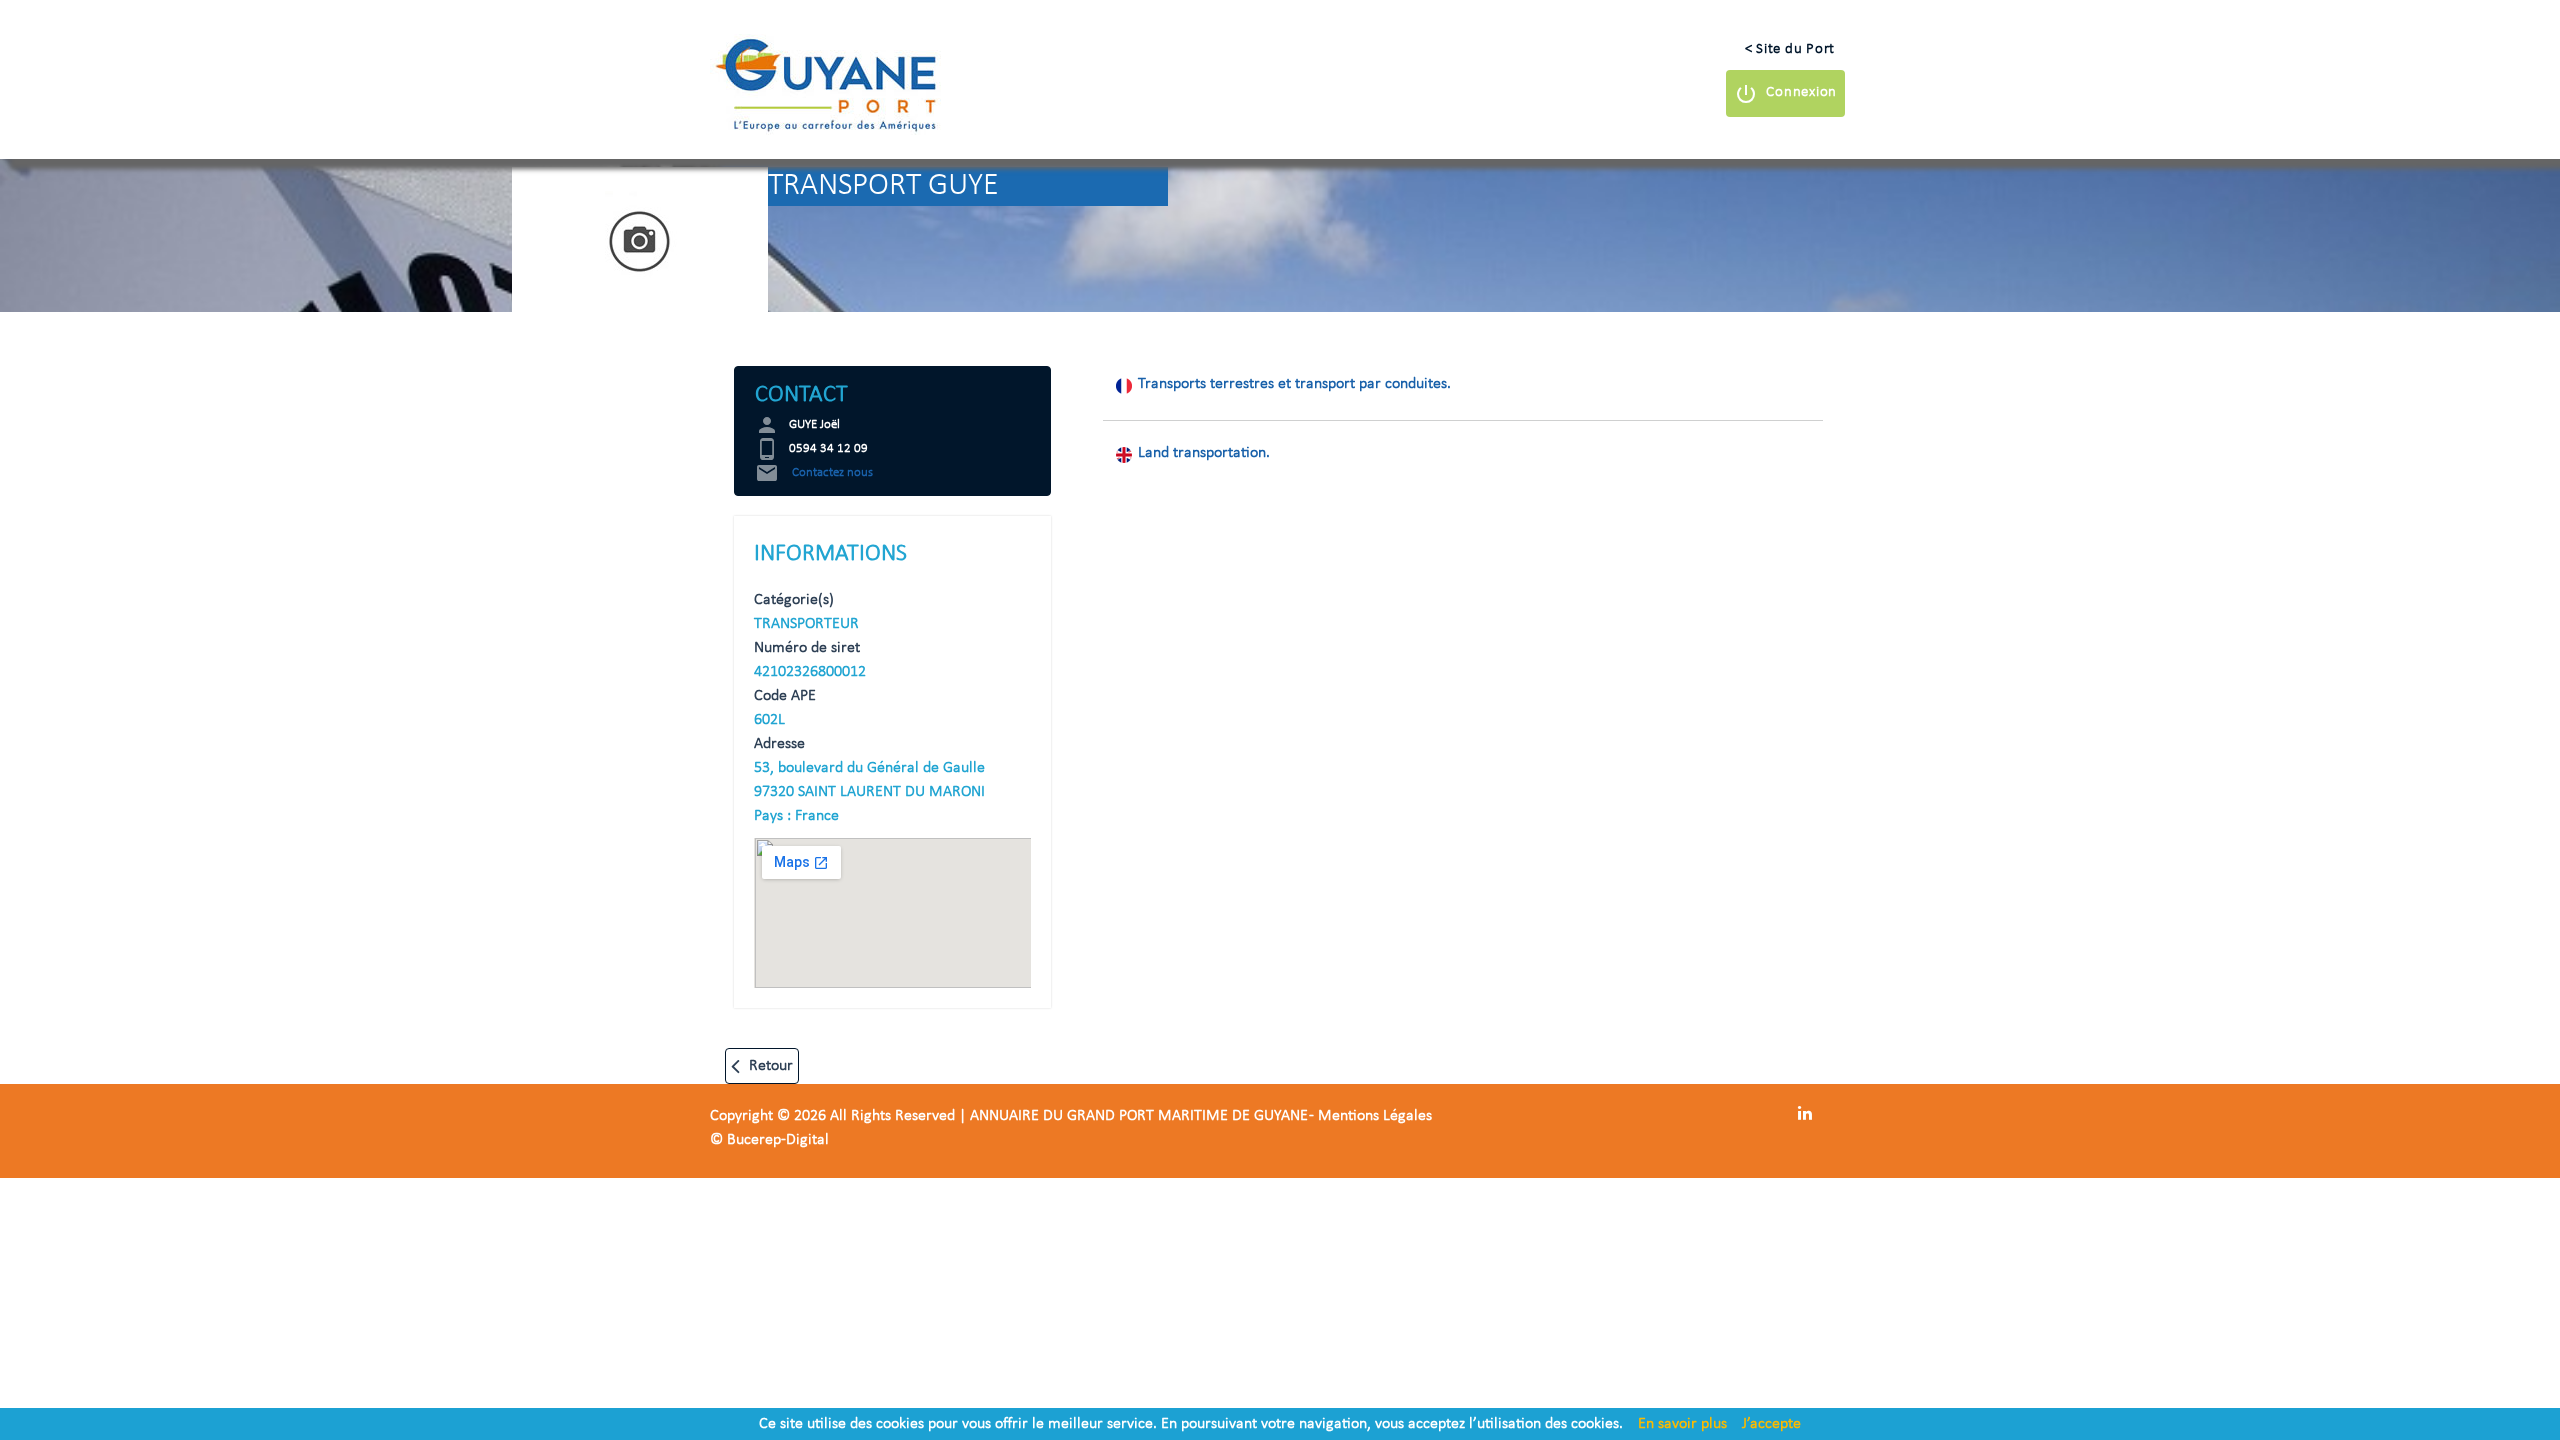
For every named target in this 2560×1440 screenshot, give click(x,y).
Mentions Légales (1375, 1116)
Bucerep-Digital (778, 1140)
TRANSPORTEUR (806, 624)
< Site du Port (1790, 49)
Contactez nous (814, 472)
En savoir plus (1682, 1424)
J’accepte (1771, 1424)
